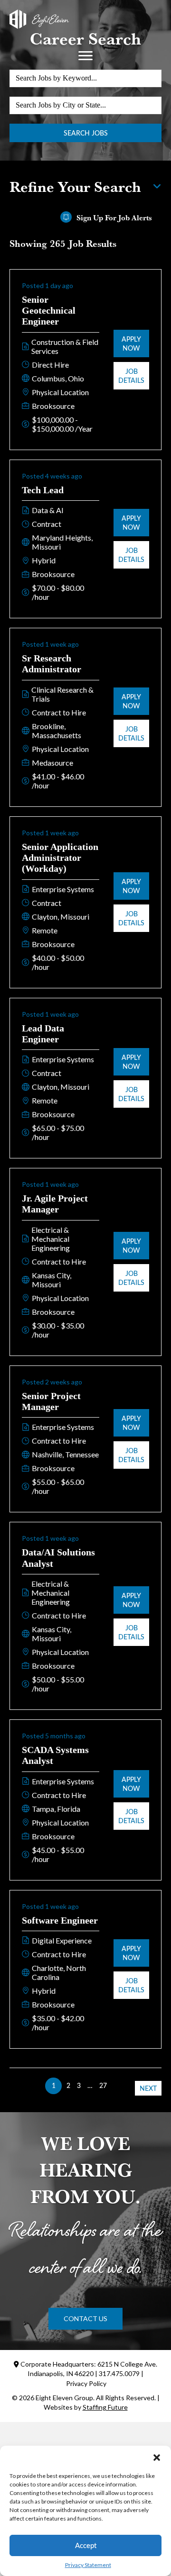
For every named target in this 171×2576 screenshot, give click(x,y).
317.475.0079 (119, 2373)
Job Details (131, 376)
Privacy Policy (86, 2383)
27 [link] (103, 2085)
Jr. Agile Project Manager (55, 1204)
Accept (86, 2545)
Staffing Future (105, 2407)
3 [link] (79, 2085)
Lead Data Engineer (43, 1034)
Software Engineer (60, 1920)
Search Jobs (86, 133)
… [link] (90, 2085)
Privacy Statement (88, 2565)
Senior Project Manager (51, 1401)
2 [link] (68, 2085)
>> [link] (117, 2085)
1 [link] (54, 2085)
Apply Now (131, 343)
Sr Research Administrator (52, 664)
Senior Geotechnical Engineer (49, 311)
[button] (157, 2458)
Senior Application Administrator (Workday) (60, 858)
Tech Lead (43, 490)
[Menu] (85, 56)
